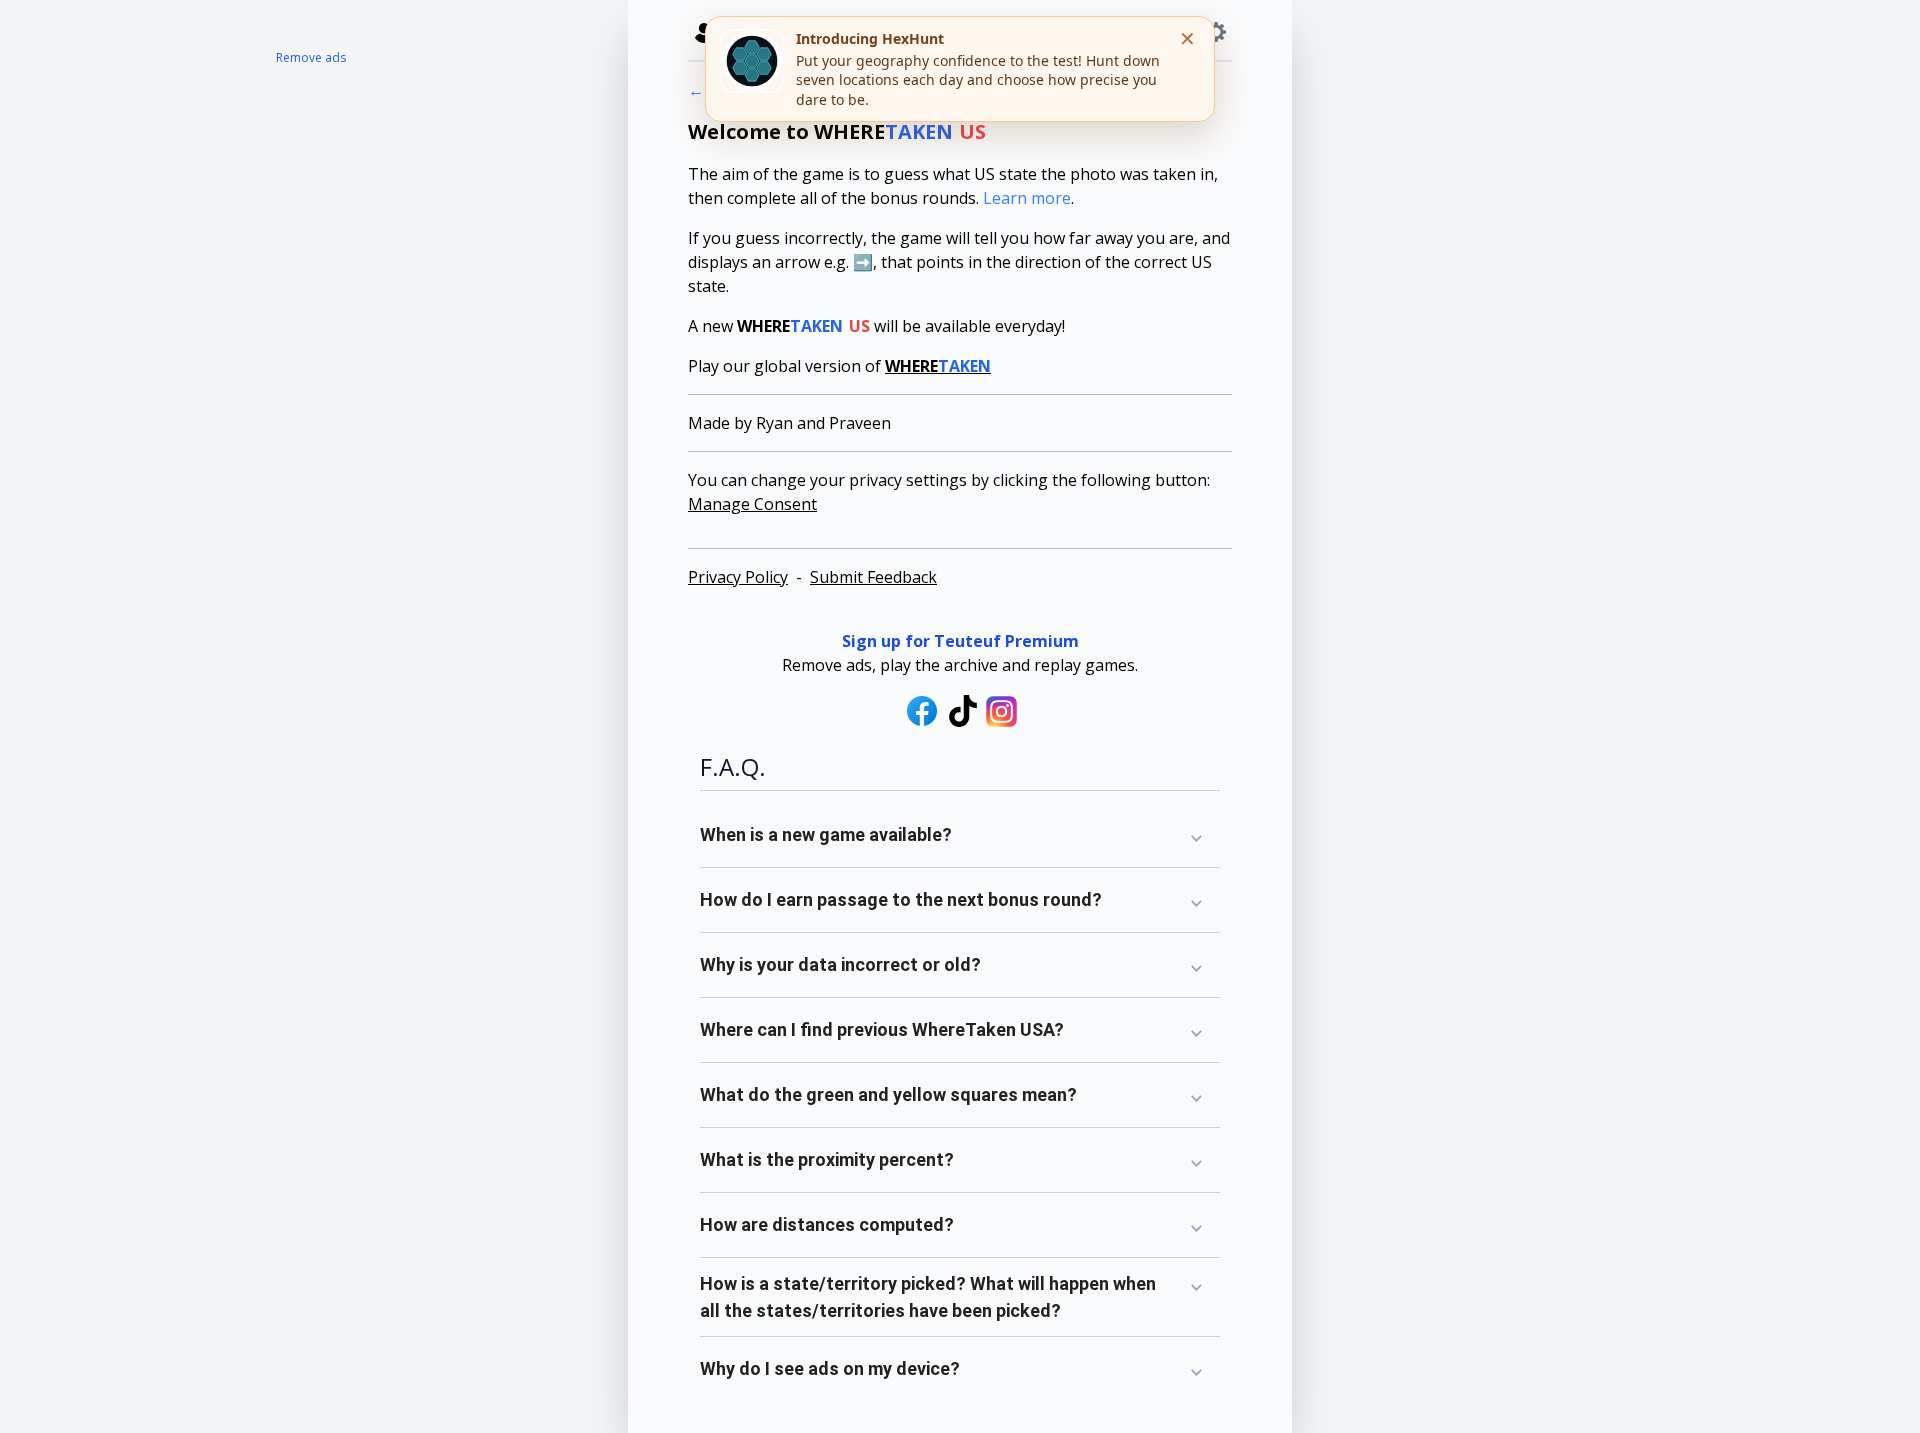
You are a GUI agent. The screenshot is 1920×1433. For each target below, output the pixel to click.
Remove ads (311, 58)
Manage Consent (752, 504)
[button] (960, 835)
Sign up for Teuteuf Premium (960, 641)
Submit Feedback (873, 577)
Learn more (1027, 198)
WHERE (938, 366)
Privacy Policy (738, 577)
